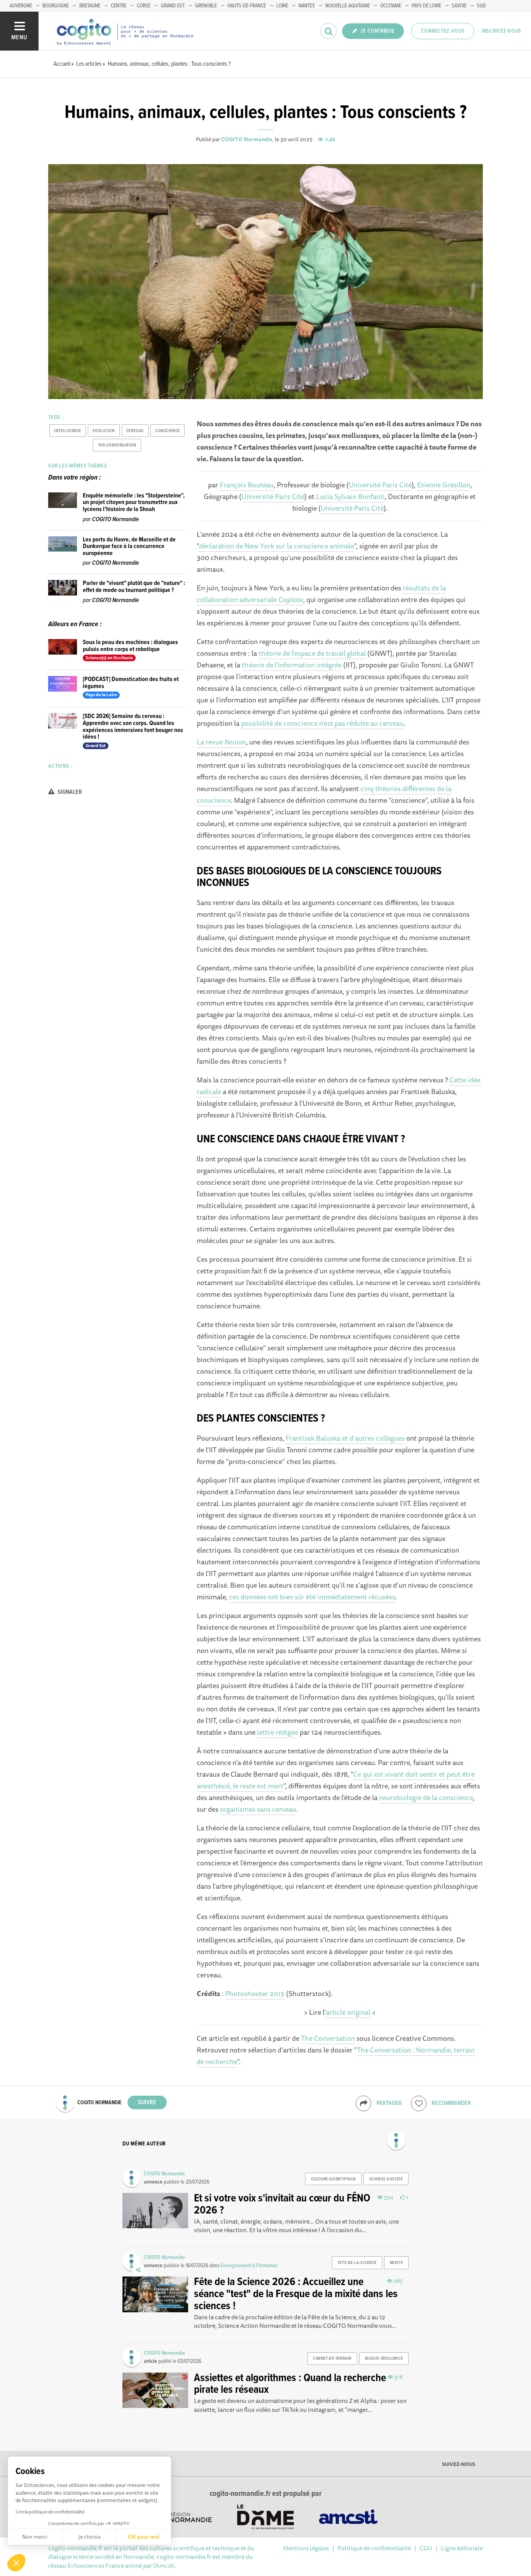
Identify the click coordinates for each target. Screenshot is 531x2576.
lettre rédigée (278, 1732)
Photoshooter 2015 (255, 1993)
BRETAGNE (90, 6)
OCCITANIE (391, 6)
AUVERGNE (21, 6)
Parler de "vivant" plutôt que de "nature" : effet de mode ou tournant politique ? (134, 587)
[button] (16, 2563)
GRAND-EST (173, 6)
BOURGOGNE (56, 6)
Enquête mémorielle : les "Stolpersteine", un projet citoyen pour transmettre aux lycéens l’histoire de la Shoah (134, 503)
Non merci (35, 2537)
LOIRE (282, 6)
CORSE (144, 6)
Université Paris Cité (380, 485)
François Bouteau (247, 485)
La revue (221, 742)
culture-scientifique (334, 2179)
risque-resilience (384, 2359)
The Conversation (328, 2038)
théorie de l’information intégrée (292, 665)
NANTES (307, 6)
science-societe (386, 2179)
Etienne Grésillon (444, 485)
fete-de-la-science (357, 2263)
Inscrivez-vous (501, 31)
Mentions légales (306, 2548)
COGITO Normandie (247, 139)
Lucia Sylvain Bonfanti (350, 496)
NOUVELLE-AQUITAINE (348, 6)
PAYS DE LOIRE (426, 6)
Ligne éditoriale (462, 2548)
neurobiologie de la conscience (426, 1797)
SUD (481, 6)
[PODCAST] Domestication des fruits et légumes (131, 683)
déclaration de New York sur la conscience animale (277, 546)
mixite (396, 2263)
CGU (426, 2548)
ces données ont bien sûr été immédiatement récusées (312, 1597)
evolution (104, 431)
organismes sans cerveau (258, 1809)
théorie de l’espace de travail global (312, 653)
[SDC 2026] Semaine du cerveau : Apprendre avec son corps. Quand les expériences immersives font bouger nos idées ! (133, 727)
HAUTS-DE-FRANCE (247, 6)
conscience (168, 431)
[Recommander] (419, 2103)
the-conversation (117, 445)
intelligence (68, 431)
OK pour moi (144, 2537)
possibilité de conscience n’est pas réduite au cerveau (322, 723)
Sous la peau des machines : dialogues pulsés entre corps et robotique (130, 646)
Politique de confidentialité (374, 2548)
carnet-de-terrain (332, 2359)
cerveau (135, 431)
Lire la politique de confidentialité (50, 2512)
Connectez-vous (443, 31)
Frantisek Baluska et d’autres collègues (345, 1438)
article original (348, 2012)
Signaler (69, 792)
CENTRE (119, 6)
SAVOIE (459, 6)
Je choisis (89, 2537)
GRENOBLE (206, 6)
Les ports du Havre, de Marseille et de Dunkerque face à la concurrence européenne (129, 546)
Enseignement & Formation (249, 2266)
